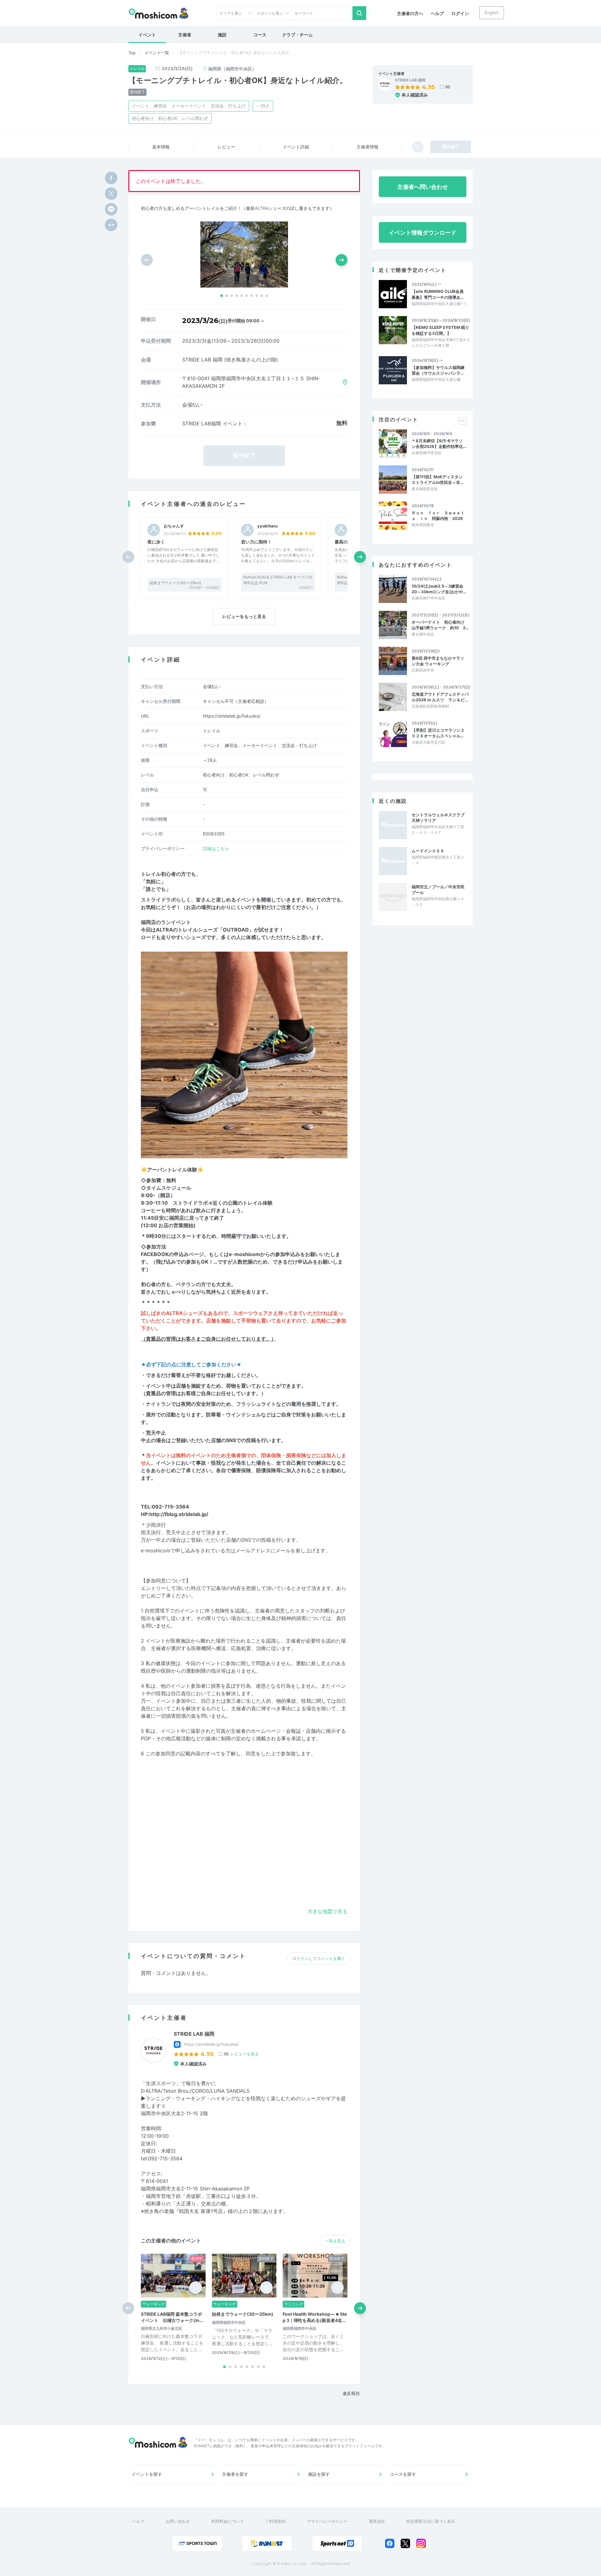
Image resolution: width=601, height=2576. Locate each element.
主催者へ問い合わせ (423, 187)
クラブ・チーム (297, 35)
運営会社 (377, 2521)
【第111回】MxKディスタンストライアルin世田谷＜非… (437, 480)
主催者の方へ (410, 13)
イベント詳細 (296, 147)
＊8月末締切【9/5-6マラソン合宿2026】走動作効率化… (439, 444)
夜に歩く (156, 542)
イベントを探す (147, 2474)
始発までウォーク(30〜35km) (175, 583)
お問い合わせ (178, 2521)
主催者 (185, 35)
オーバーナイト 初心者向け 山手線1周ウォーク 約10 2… (440, 625)
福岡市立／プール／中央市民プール (438, 890)
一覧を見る (335, 2241)
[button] (222, 296)
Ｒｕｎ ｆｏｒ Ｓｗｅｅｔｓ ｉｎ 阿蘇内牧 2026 (438, 516)
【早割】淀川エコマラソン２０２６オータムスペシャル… (438, 733)
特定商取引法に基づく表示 (431, 2521)
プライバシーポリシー (327, 2521)
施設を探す (319, 2474)
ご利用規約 (275, 2521)
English (492, 13)
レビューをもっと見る (244, 616)
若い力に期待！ (256, 542)
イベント (147, 35)
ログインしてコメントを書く (319, 1958)
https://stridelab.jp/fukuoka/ (232, 716)
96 (448, 87)
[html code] (111, 225)
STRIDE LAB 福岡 (410, 80)
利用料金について (228, 2521)
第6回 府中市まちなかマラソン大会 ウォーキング (438, 661)
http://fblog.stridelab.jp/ (179, 1514)
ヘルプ (437, 13)
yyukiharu (267, 526)
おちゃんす (174, 526)
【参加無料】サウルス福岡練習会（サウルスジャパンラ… (438, 370)
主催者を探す (235, 2474)
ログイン (460, 13)
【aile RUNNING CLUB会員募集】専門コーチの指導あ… (438, 294)
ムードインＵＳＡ (428, 851)
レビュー (226, 147)
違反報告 (351, 2393)
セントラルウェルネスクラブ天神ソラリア (438, 818)
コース (260, 35)
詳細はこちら (216, 848)
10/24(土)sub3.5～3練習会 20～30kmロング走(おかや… (439, 589)
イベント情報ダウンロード (423, 233)
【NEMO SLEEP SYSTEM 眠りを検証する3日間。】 (440, 330)
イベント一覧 (157, 53)
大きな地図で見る (327, 1911)
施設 (222, 35)
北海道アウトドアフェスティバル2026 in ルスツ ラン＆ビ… (440, 697)
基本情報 (161, 147)
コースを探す (403, 2474)
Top (132, 53)
